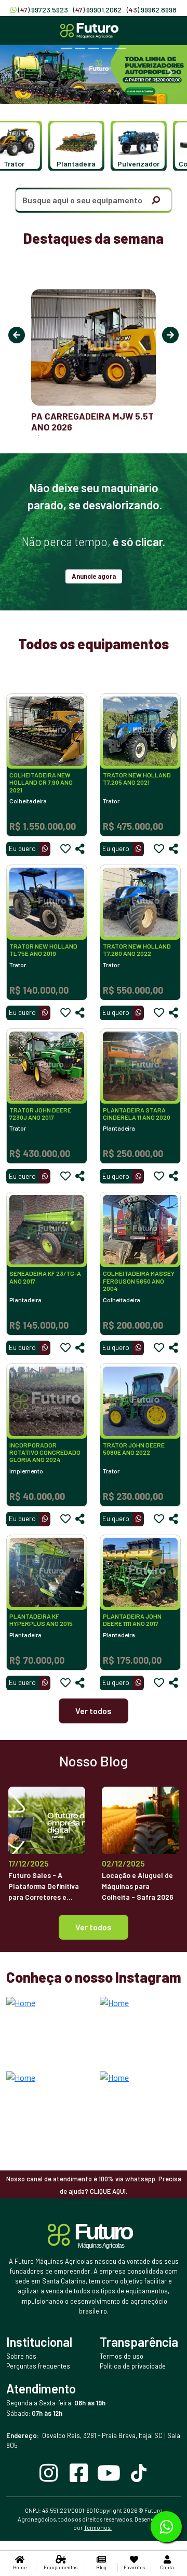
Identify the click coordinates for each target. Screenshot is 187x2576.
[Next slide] (170, 73)
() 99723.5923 (43, 10)
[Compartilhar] (80, 849)
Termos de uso (122, 2356)
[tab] (66, 48)
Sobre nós (21, 2356)
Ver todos (94, 1711)
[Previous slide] (17, 73)
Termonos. (98, 2528)
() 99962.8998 (152, 10)
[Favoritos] (65, 849)
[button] (69, 146)
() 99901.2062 (97, 10)
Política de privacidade (133, 2366)
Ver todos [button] (94, 1927)
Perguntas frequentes (38, 2366)
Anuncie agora (94, 576)
